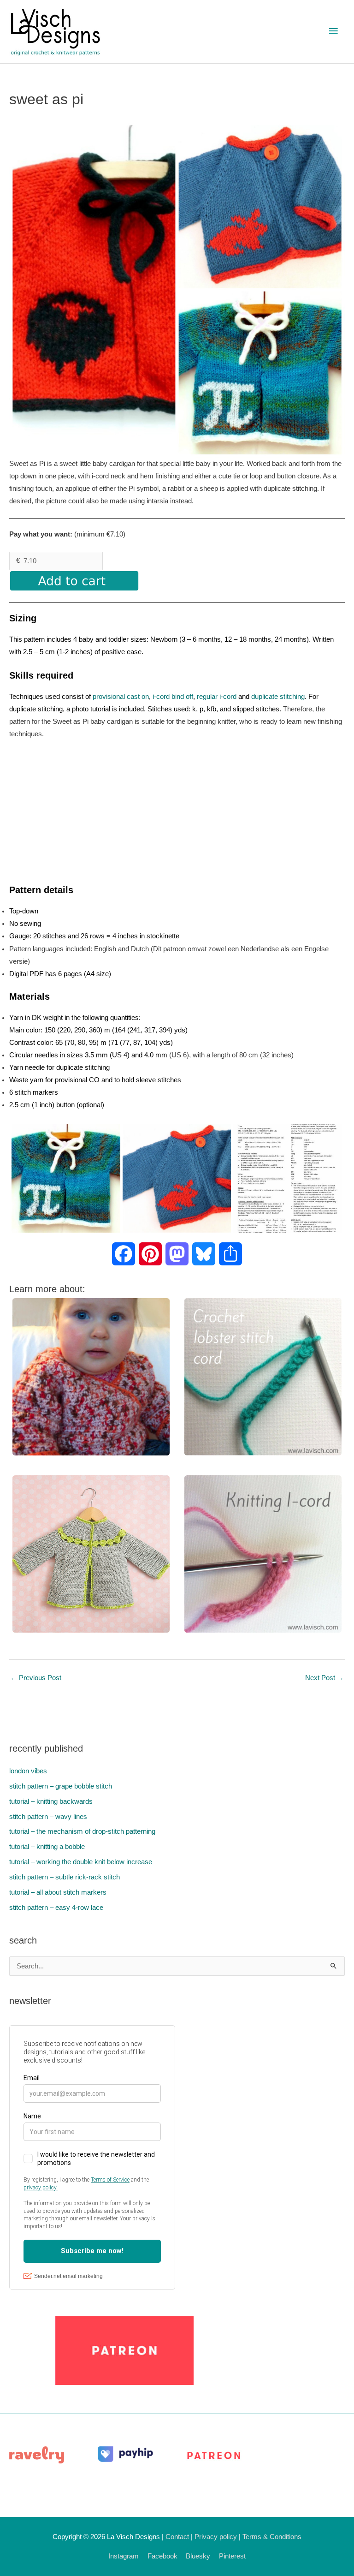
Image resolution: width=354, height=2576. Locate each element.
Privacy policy (216, 2537)
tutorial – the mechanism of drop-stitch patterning (82, 1831)
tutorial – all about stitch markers (58, 1892)
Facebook (162, 2556)
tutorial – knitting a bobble (47, 1847)
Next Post (324, 1678)
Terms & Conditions (272, 2537)
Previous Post (36, 1678)
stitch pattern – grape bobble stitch (61, 1786)
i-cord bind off (173, 697)
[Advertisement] (177, 816)
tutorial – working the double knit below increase (81, 1862)
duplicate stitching (278, 697)
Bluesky (198, 2556)
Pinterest (232, 2556)
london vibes (28, 1771)
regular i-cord (217, 697)
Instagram (124, 2556)
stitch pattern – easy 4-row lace (56, 1908)
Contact (177, 2537)
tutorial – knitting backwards (51, 1801)
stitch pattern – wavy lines (48, 1817)
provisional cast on (121, 697)
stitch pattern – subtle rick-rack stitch (65, 1877)
